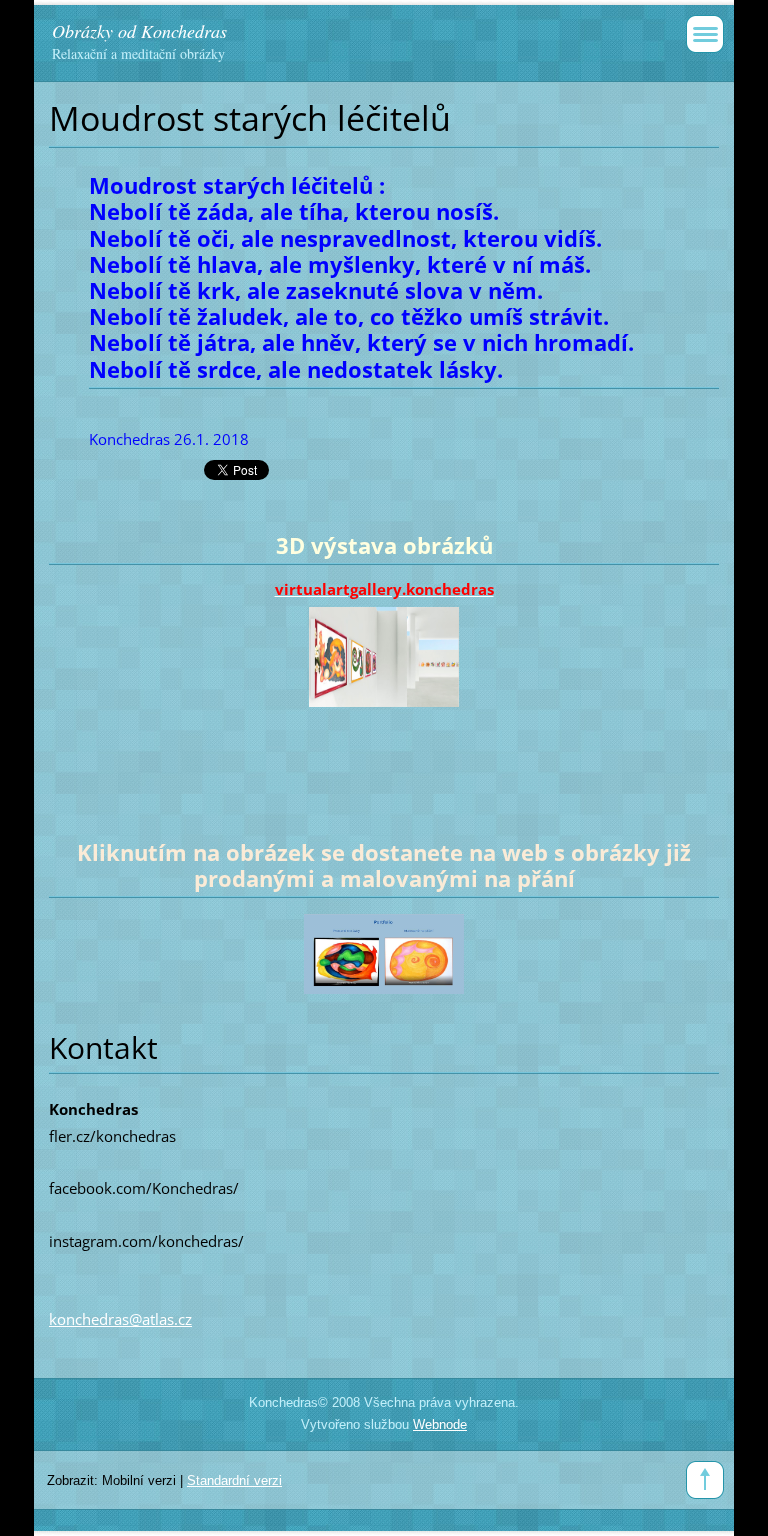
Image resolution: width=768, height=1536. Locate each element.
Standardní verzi (234, 1480)
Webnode (440, 1424)
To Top (705, 1480)
